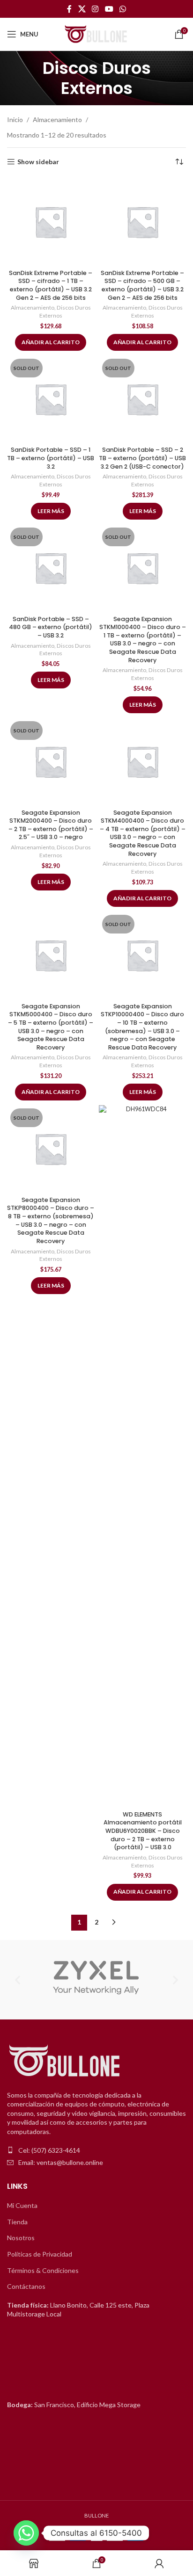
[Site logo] (96, 33)
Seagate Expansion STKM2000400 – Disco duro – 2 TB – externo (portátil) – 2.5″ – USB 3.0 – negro (51, 825)
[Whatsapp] (26, 2533)
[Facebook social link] (69, 9)
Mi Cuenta (22, 2205)
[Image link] (66, 2061)
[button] (18, 1979)
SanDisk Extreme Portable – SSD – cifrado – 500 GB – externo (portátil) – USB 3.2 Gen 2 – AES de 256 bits (142, 285)
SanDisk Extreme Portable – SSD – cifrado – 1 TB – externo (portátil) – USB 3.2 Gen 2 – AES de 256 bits (51, 285)
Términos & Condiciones (43, 2270)
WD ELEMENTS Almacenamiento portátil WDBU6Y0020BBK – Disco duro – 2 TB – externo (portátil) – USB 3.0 (143, 1831)
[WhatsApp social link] (122, 9)
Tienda (17, 2222)
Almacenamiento (57, 119)
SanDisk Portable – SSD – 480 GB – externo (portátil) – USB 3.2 (51, 627)
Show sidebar (38, 162)
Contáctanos (26, 2286)
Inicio (15, 119)
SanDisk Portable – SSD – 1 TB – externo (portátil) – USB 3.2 (51, 458)
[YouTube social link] (109, 9)
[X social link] (82, 9)
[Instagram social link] (95, 9)
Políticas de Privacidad (40, 2254)
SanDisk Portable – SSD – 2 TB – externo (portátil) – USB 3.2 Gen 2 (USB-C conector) (142, 458)
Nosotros (21, 2238)
